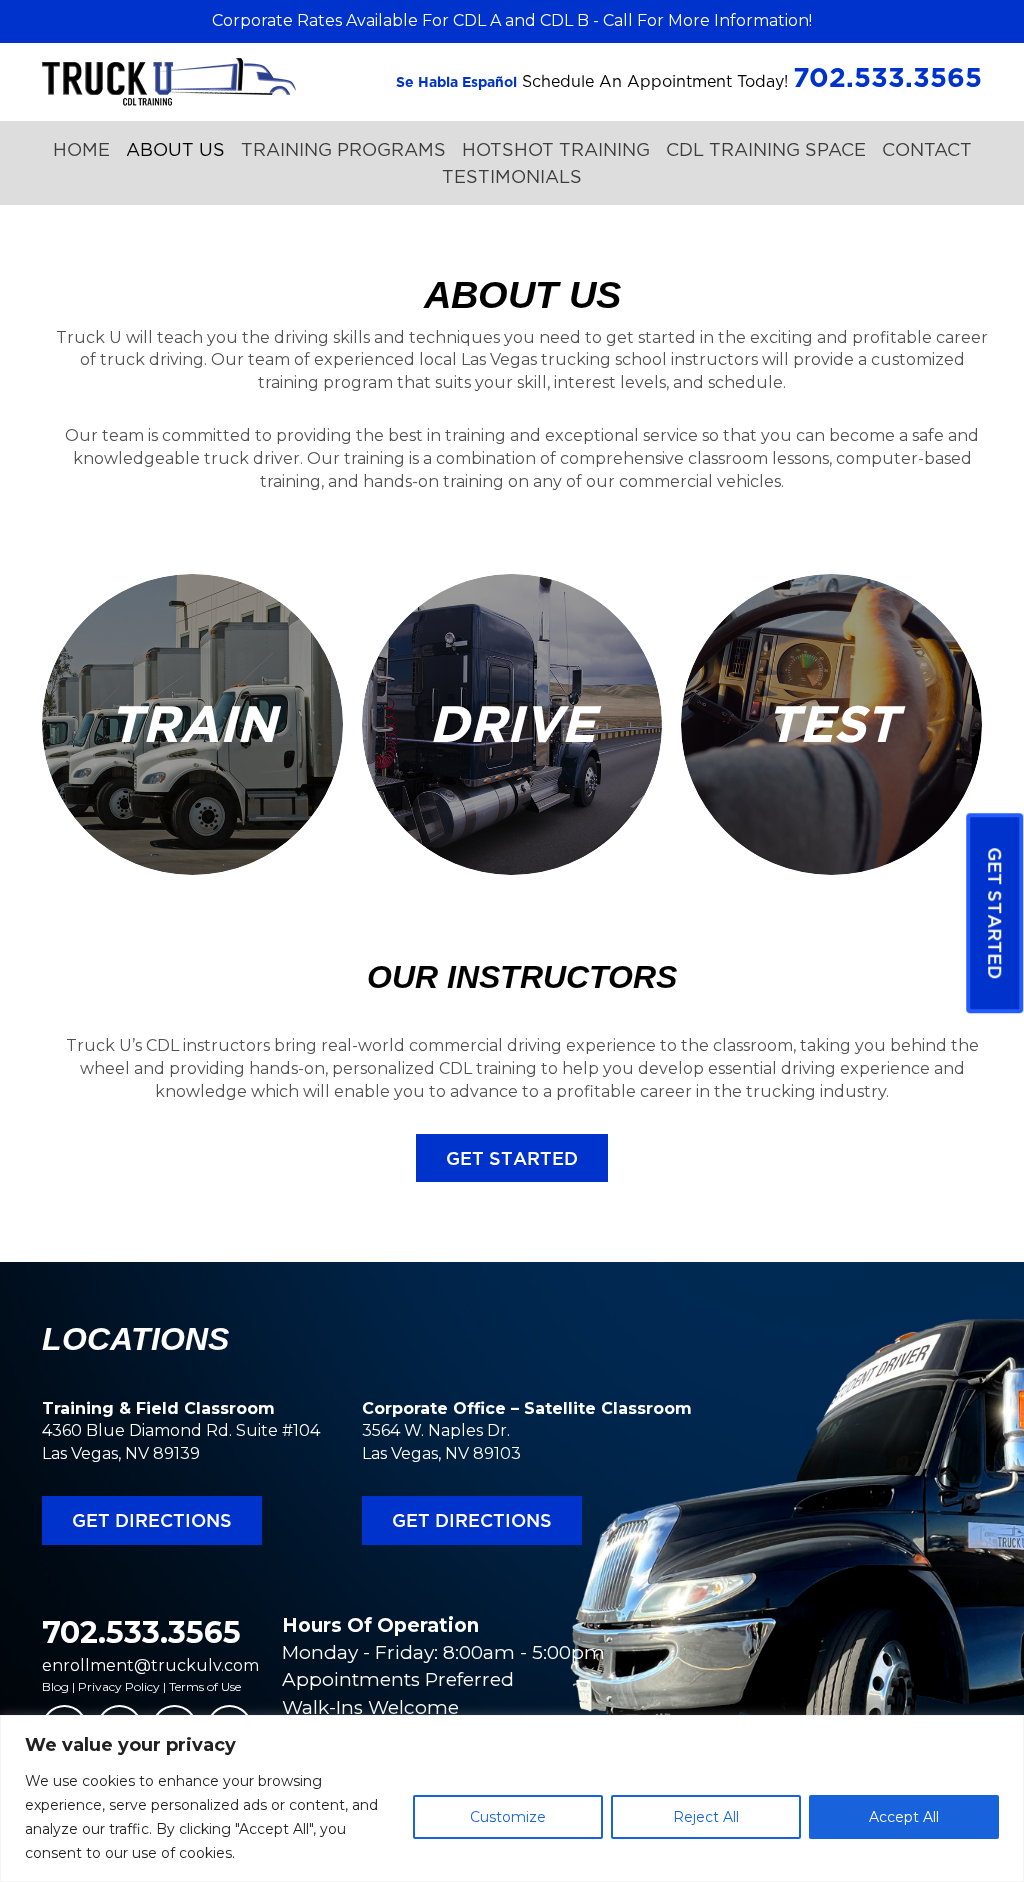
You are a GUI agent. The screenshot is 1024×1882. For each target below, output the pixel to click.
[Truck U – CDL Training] (169, 80)
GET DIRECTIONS (152, 1520)
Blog (55, 1686)
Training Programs (343, 149)
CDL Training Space (766, 149)
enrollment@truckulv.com (150, 1665)
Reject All (706, 1817)
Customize (508, 1817)
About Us (175, 149)
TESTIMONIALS (512, 176)
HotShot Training (556, 149)
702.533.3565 (141, 1632)
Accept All (904, 1817)
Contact (927, 149)
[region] (512, 1798)
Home (81, 149)
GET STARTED (512, 1158)
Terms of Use (205, 1686)
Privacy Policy (119, 1686)
